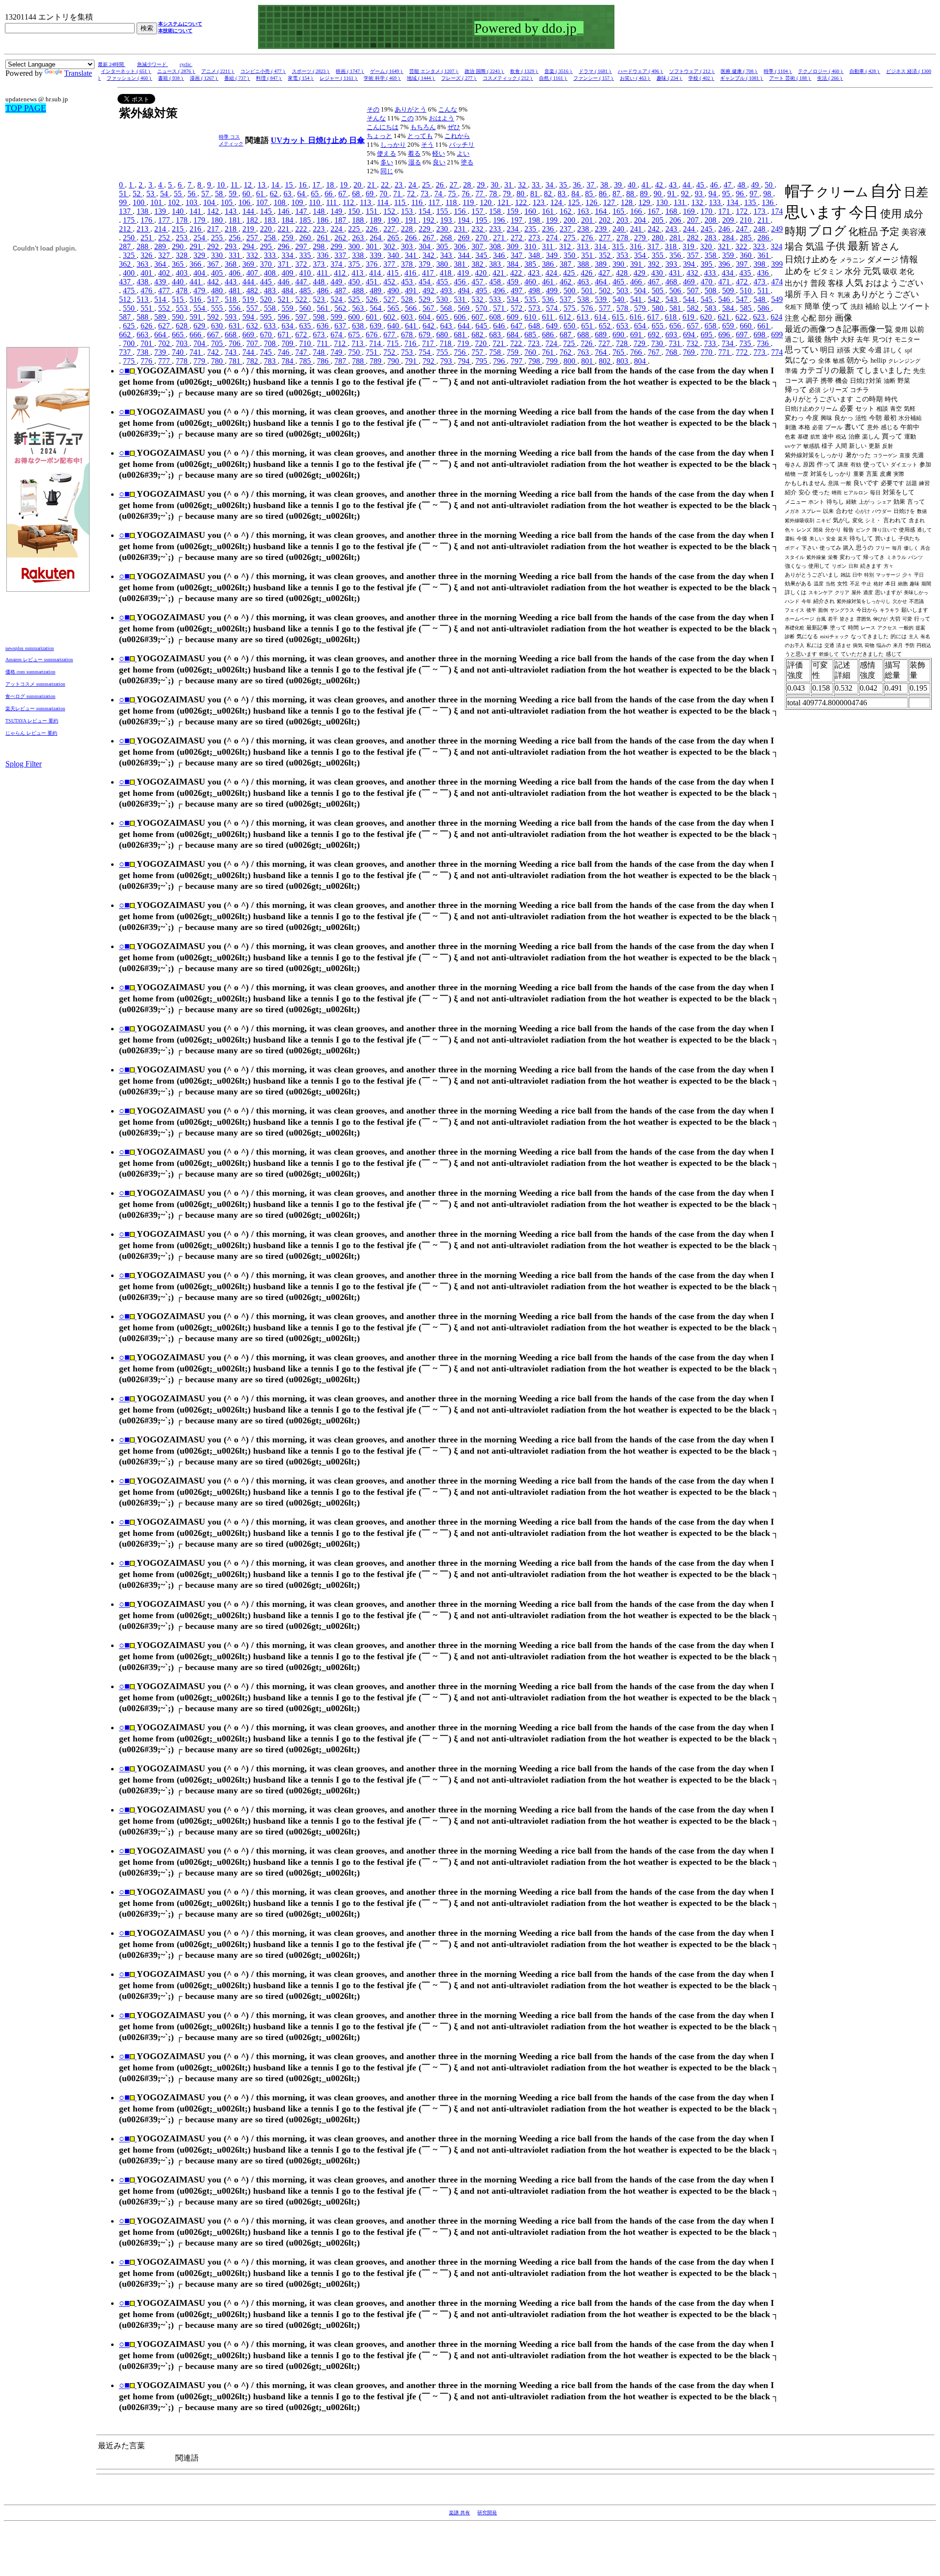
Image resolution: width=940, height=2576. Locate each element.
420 (482, 273)
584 (729, 308)
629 (200, 326)
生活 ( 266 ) (830, 78)
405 (218, 273)
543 (672, 299)
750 (355, 352)
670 (267, 335)
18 (331, 185)
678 (408, 335)
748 (320, 352)
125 (575, 202)
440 (179, 282)
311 (549, 246)
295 (267, 246)
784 (288, 361)
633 (271, 326)
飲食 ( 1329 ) (524, 71)
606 (461, 317)
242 (655, 229)
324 (776, 246)
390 (619, 264)
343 (447, 255)
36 (578, 185)
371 (284, 264)
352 (606, 255)
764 (602, 352)
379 (425, 264)
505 (658, 290)
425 (570, 273)
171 (725, 211)
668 (232, 335)
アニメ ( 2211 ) (218, 71)
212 (126, 229)
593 (232, 317)
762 (566, 352)
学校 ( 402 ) (701, 78)
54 (165, 194)
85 (590, 194)
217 (214, 229)
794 (465, 361)
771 (725, 352)
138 (143, 211)
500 (570, 290)
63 (288, 194)
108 (281, 202)
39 (619, 185)
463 (584, 282)
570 (482, 308)
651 (588, 326)
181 (235, 220)
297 (302, 246)
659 (729, 326)
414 (376, 273)
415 (394, 273)
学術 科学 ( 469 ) (382, 78)
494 (465, 290)
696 (725, 335)
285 (747, 238)
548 (760, 299)
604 (425, 317)
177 (165, 220)
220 (267, 229)
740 (179, 352)
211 (764, 220)
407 (253, 273)
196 (500, 220)
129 (645, 202)
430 (658, 273)
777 (165, 361)
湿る (415, 162)
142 (214, 211)
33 (537, 185)
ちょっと (379, 136)
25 (427, 185)
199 (553, 220)
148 (320, 211)
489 (376, 290)
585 (747, 308)
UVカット (289, 140)
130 (663, 202)
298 (320, 246)
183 (271, 220)
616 (636, 317)
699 (777, 335)
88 (631, 194)
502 (606, 290)
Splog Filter (23, 764)
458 (496, 282)
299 (337, 246)
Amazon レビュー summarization (39, 660)
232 (478, 229)
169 (690, 211)
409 (288, 273)
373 (320, 264)
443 (232, 282)
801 (588, 361)
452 (390, 282)
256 (235, 238)
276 (588, 238)
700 (130, 343)
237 (566, 229)
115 (401, 202)
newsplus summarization (30, 648)
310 (531, 246)
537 (566, 299)
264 (376, 238)
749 (337, 352)
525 (355, 299)
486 (324, 290)
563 (359, 308)
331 (235, 255)
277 (606, 238)
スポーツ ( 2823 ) (311, 71)
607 (478, 317)
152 (390, 211)
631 (235, 326)
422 (517, 273)
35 (564, 185)
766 (637, 352)
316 (636, 246)
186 (324, 220)
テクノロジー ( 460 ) (821, 71)
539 (602, 299)
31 (509, 185)
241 (637, 229)
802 (606, 361)
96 (741, 194)
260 (306, 238)
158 (496, 211)
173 (760, 211)
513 (143, 299)
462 (566, 282)
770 (707, 352)
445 (267, 282)
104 (210, 202)
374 (337, 264)
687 (566, 335)
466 (637, 282)
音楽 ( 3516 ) (559, 71)
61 (261, 194)
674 (337, 335)
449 (337, 282)
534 (514, 299)
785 (306, 361)
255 (218, 238)
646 (500, 326)
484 (288, 290)
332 (253, 255)
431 (676, 273)
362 (126, 264)
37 (591, 185)
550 (130, 308)
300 (355, 246)
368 (232, 264)
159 (514, 211)
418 (446, 273)
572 (517, 308)
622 (742, 317)
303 (408, 246)
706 (235, 343)
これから (457, 136)
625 (130, 326)
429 (640, 273)
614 (601, 317)
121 (504, 202)
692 (655, 335)
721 (499, 343)
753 (408, 352)
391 (637, 264)
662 (126, 335)
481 (235, 290)
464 (602, 282)
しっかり (393, 145)
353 (623, 255)
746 (284, 352)
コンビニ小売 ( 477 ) (263, 71)
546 (725, 299)
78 (494, 194)
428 (623, 273)
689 (602, 335)
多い (387, 162)
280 (658, 238)
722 (517, 343)
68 (357, 194)
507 (694, 290)
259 (288, 238)
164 (602, 211)
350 (570, 255)
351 (588, 255)
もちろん (423, 127)
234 (514, 229)
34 (550, 185)
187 (341, 220)
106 (245, 202)
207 (694, 220)
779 (200, 361)
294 (249, 246)
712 (341, 343)
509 (729, 290)
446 (284, 282)
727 (605, 343)
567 (429, 308)
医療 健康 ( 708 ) (739, 71)
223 (320, 229)
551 (147, 308)
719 (464, 343)
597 (302, 317)
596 (284, 317)
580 (658, 308)
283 (711, 238)
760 (531, 352)
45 (701, 185)
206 (676, 220)
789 (376, 361)
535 (531, 299)
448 (320, 282)
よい (463, 153)
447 (302, 282)
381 (461, 264)
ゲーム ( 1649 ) (387, 71)
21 (372, 185)
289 (161, 246)
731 (676, 343)
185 (306, 220)
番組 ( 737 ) (237, 78)
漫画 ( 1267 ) (204, 78)
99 (124, 202)
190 (394, 220)
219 (249, 229)
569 (465, 308)
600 (355, 317)
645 (482, 326)
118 (452, 202)
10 (222, 185)
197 (517, 220)
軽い (439, 153)
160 (531, 211)
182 (253, 220)
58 (220, 194)
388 (584, 264)
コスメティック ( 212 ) (508, 78)
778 (183, 361)
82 (549, 194)
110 (316, 202)
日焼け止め (329, 140)
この (407, 118)
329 (200, 255)
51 (124, 194)
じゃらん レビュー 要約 (31, 733)
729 (640, 343)
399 (777, 264)
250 (130, 238)
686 (549, 335)
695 (707, 335)
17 (317, 185)
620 (707, 317)
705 (218, 343)
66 (329, 194)
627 (165, 326)
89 (645, 194)
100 (140, 202)
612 (566, 317)
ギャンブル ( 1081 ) (742, 78)
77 (480, 194)
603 (408, 317)
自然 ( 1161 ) (553, 78)
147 (302, 211)
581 (676, 308)
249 (777, 229)
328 (183, 255)
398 (760, 264)
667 (214, 335)
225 (355, 229)
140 (179, 211)
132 (698, 202)
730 (658, 343)
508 (711, 290)
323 (760, 246)
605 (443, 317)
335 (306, 255)
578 (623, 308)
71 (398, 194)
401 (147, 273)
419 (464, 273)
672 (302, 335)
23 (399, 185)
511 (764, 290)
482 (253, 290)
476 (147, 290)
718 (446, 343)
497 (517, 290)
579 (641, 308)
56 (192, 194)
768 (672, 352)
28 (468, 185)
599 (337, 317)
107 (263, 202)
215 (179, 229)
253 (183, 238)
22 (386, 185)
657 (694, 326)
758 (496, 352)
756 (461, 352)
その (373, 109)
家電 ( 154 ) (301, 78)
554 (200, 308)
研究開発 (487, 2513)
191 (412, 220)
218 (232, 229)
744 (249, 352)
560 (306, 308)
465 (619, 282)
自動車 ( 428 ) (865, 71)
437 (126, 282)
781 (235, 361)
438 (143, 282)
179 (200, 220)
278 (623, 238)
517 (214, 299)
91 (672, 194)
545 (707, 299)
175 (130, 220)
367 (214, 264)
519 (249, 299)
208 (711, 220)
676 (373, 335)
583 (711, 308)
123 (540, 202)
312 (566, 246)
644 (465, 326)
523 (320, 299)
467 (655, 282)
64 (302, 194)
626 (147, 326)
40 (633, 185)
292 (214, 246)
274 (553, 238)
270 (482, 238)
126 (592, 202)
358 (711, 255)
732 (693, 343)
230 (443, 229)
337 (341, 255)
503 (623, 290)
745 (267, 352)
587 (126, 317)
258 (271, 238)
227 (390, 229)
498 (535, 290)
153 (408, 211)
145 (267, 211)
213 (143, 229)
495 (482, 290)
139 (161, 211)
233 (496, 229)
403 (183, 273)
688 (584, 335)
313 (584, 246)
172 (743, 211)
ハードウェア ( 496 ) (641, 71)
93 (700, 194)
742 (214, 352)
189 (376, 220)
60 (247, 194)
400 (130, 273)
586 (764, 308)
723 (535, 343)
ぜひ (454, 127)
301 (373, 246)
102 (175, 202)
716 (411, 343)
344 (465, 255)
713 (358, 343)
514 (161, 299)
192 (429, 220)
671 (284, 335)
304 (425, 246)
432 (693, 273)
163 (584, 211)
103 (192, 202)
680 (443, 335)
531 (461, 299)
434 (728, 273)
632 (253, 326)
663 (143, 335)
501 (588, 290)
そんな (376, 118)
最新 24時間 (112, 64)
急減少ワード (153, 64)
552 (165, 308)
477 (165, 290)
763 (584, 352)
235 (531, 229)
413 (358, 273)
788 (359, 361)
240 (619, 229)
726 (587, 343)
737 (126, 352)
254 (200, 238)
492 (429, 290)
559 (288, 308)
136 (769, 202)
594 (249, 317)
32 (523, 185)
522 (302, 299)
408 (271, 273)
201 (588, 220)
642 (429, 326)
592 (214, 317)
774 (777, 352)
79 (508, 194)
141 (196, 211)
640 (394, 326)
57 (206, 194)
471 (725, 282)
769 (690, 352)
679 (425, 335)
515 (179, 299)
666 (196, 335)
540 (619, 299)
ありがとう (411, 109)
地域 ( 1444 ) (421, 78)
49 (756, 185)
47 (728, 185)
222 (302, 229)
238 (584, 229)
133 (716, 202)
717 (429, 343)
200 (570, 220)
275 (570, 238)
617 (654, 317)
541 (637, 299)
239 (602, 229)
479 (200, 290)
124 (557, 202)
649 (553, 326)
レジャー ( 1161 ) (339, 78)
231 (461, 229)
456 (461, 282)
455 (443, 282)
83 (563, 194)
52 (138, 194)
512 (126, 299)
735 (746, 343)
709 (288, 343)
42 (660, 185)
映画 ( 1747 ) (350, 71)
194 (465, 220)
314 (601, 246)
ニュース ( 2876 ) (176, 71)
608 (496, 317)
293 (232, 246)
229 (425, 229)
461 (549, 282)
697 (743, 335)
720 (482, 343)
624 (776, 317)
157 (478, 211)
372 (302, 264)
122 (522, 202)
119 (469, 202)
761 (549, 352)
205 (658, 220)
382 (478, 264)
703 (183, 343)
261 (324, 238)
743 (232, 352)
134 (733, 202)
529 (425, 299)
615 (619, 317)
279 (641, 238)
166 (637, 211)
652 (606, 326)
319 (689, 246)
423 (535, 273)
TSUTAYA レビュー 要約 (32, 721)
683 (496, 335)
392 (655, 264)
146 (284, 211)
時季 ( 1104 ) (778, 71)
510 (747, 290)
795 (482, 361)
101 (157, 202)
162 (566, 211)
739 (161, 352)
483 (271, 290)
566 (412, 308)
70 (384, 194)
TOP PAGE (26, 108)
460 (531, 282)
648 (535, 326)
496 (500, 290)
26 (441, 185)
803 (623, 361)
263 (359, 238)
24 (413, 185)
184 (288, 220)
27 (454, 185)
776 (147, 361)
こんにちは (383, 127)
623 (760, 317)
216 (196, 229)
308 (496, 246)
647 (517, 326)
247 (743, 229)
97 (754, 194)
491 (412, 290)
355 (658, 255)
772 (743, 352)
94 (713, 194)
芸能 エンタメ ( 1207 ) (434, 71)
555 (218, 308)
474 (777, 282)
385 (531, 264)
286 (764, 238)
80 (521, 194)
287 (126, 246)
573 (535, 308)
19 (345, 185)
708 (271, 343)
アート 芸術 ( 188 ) (790, 78)
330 (218, 255)
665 (179, 335)
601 (373, 317)
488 (359, 290)
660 (747, 326)
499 (553, 290)
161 (549, 211)
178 (183, 220)
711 (323, 343)
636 (324, 326)
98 (768, 194)
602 (390, 317)
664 (161, 335)
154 (425, 211)
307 (478, 246)
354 (641, 255)
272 (517, 238)
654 (641, 326)
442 (214, 282)
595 (267, 317)
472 (743, 282)
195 (482, 220)
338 (359, 255)
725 (570, 343)
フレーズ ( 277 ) (459, 78)
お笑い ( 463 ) (635, 78)
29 (482, 185)
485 (306, 290)
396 (725, 264)
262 (341, 238)
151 (373, 211)
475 (130, 290)
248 (760, 229)
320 (707, 246)
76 (467, 194)
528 (408, 299)
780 (218, 361)
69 (371, 194)
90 (658, 194)
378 (408, 264)
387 (566, 264)
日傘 (357, 140)
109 (298, 202)
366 (196, 264)
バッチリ (462, 145)
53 (151, 194)
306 (461, 246)
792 (429, 361)
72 (412, 194)
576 (588, 308)
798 (535, 361)
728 (623, 343)
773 (760, 352)
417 (429, 273)
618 (672, 317)
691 (637, 335)
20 (358, 185)
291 (196, 246)
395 (707, 264)
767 (655, 352)
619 (689, 317)
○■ (124, 371)
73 (425, 194)
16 (304, 185)
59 (234, 194)
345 (482, 255)
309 (514, 246)
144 (249, 211)
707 (253, 343)
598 (320, 317)
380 (443, 264)
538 (584, 299)
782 (253, 361)
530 (443, 299)
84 (576, 194)
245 (707, 229)
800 (570, 361)
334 (288, 255)
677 (390, 335)
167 (655, 211)
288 (143, 246)
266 (412, 238)
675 (355, 335)
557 (253, 308)
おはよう (442, 118)
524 (337, 299)
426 (587, 273)
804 (641, 361)
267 (429, 238)
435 (746, 273)
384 (514, 264)
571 (500, 308)
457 (478, 282)
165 (619, 211)
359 (729, 255)
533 (496, 299)
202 (606, 220)
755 (443, 352)
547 (743, 299)
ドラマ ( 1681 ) (595, 71)
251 (147, 238)
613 (584, 317)
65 (316, 194)
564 (376, 308)
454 (425, 282)
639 (376, 326)
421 (499, 273)
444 (249, 282)
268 (447, 238)
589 (161, 317)
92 (686, 194)
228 (408, 229)
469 (690, 282)
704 (200, 343)
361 (764, 255)
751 (373, 352)
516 (196, 299)
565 (394, 308)
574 (553, 308)
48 (742, 185)
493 (447, 290)
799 (553, 361)
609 (514, 317)
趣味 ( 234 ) (670, 78)
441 (196, 282)
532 (478, 299)
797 (517, 361)
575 (570, 308)
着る (414, 153)
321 (725, 246)
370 (267, 264)
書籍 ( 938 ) (171, 78)
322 (742, 246)
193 (447, 220)
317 (654, 246)
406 (235, 273)
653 (623, 326)
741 (196, 352)
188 (359, 220)
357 (694, 255)
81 (535, 194)
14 (276, 185)
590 (179, 317)
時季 (224, 137)
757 (478, 352)
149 (337, 211)
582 (694, 308)
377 (390, 264)
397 (743, 264)
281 (676, 238)
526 (373, 299)
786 (324, 361)
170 (707, 211)
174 (777, 211)
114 (384, 202)
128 (628, 202)
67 (343, 194)
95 (727, 194)
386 (549, 264)
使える (387, 153)
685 (531, 335)
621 (725, 317)
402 (165, 273)
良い (439, 162)
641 (412, 326)
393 (672, 264)
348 (535, 255)
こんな (448, 109)
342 (429, 255)
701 (147, 343)
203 (623, 220)
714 (376, 343)
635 (306, 326)
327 (165, 255)
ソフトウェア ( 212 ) (692, 71)
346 (500, 255)
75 (453, 194)
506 (676, 290)
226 (373, 229)
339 (376, 255)
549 (777, 299)
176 (147, 220)
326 (147, 255)
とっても (420, 136)
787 (341, 361)
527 (390, 299)
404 (200, 273)
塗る (467, 162)
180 (218, 220)
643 (447, 326)
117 (435, 202)
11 (235, 185)
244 (690, 229)
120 (487, 202)
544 (690, 299)
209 (729, 220)
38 (605, 185)
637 (341, 326)
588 (143, 317)
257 (253, 238)
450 (355, 282)
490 (394, 290)
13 (262, 185)
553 (183, 308)
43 (674, 185)
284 (729, 238)
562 (341, 308)
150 (355, 211)
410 (306, 273)
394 (690, 264)
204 (641, 220)
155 (443, 211)
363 (143, 264)
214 (161, 229)
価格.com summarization (30, 672)
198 (535, 220)
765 (619, 352)
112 (349, 202)
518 (232, 299)
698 (760, 335)
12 (249, 185)
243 (672, 229)
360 (747, 255)
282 (694, 238)
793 (447, 361)
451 (373, 282)
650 (570, 326)
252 (165, 238)
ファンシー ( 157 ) (594, 78)
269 (465, 238)
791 (412, 361)
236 (549, 229)
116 (418, 202)
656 (676, 326)
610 (531, 317)
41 (646, 185)
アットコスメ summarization (35, 684)
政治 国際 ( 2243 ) (484, 71)
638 (359, 326)
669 (249, 335)
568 (447, 308)
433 (711, 273)
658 (711, 326)
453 (408, 282)
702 (165, 343)
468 (672, 282)
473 (760, 282)
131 (681, 202)
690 (619, 335)
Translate (78, 73)
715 (394, 343)
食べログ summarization (30, 696)
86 (604, 194)
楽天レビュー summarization (35, 708)
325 (130, 255)
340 (394, 255)
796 (500, 361)
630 (218, 326)
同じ (387, 171)
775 (130, 361)
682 (478, 335)
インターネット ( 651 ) (126, 71)
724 (552, 343)
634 (288, 326)
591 (196, 317)
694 (690, 335)
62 (275, 194)
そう (427, 145)
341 (412, 255)
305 (443, 246)
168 (672, 211)
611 (549, 317)
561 (324, 308)
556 (235, 308)
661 (764, 326)
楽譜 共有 (459, 2513)
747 (302, 352)
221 (284, 229)
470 (707, 282)
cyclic (186, 64)
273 (535, 238)
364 (161, 264)
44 (687, 185)
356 (676, 255)
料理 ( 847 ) (269, 78)
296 (284, 246)
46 (715, 185)
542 (655, 299)
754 (425, 352)
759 (514, 352)
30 (495, 185)
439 (161, 282)
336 (324, 255)
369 (249, 264)
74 (439, 194)
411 (323, 273)
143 (232, 211)
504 (641, 290)
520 (267, 299)
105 (228, 202)
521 (284, 299)
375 (355, 264)
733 (711, 343)
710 (306, 343)
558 (271, 308)
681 (461, 335)
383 (496, 264)
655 (658, 326)
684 (514, 335)
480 (218, 290)
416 (411, 273)
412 (341, 273)
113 (366, 202)
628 (183, 326)
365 (179, 264)
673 (320, 335)
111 (332, 202)
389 (602, 264)
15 (290, 185)
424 (552, 273)
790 (394, 361)
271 (500, 238)
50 (770, 185)
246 (725, 229)
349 (553, 255)
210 (747, 220)
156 (461, 211)
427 (605, 273)
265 (394, 238)
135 (751, 202)
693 (672, 335)
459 (514, 282)
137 (126, 211)
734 (728, 343)
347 (517, 255)
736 (764, 343)
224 (337, 229)
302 (390, 246)
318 (672, 246)
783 (271, 361)
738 (143, 352)
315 (619, 246)
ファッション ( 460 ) (129, 78)
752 (390, 352)
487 (341, 290)
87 (617, 194)
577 (606, 308)
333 (271, 255)
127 (610, 202)
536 (549, 299)
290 (179, 246)
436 (764, 273)
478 (183, 290)
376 (373, 264)
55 (179, 194)
